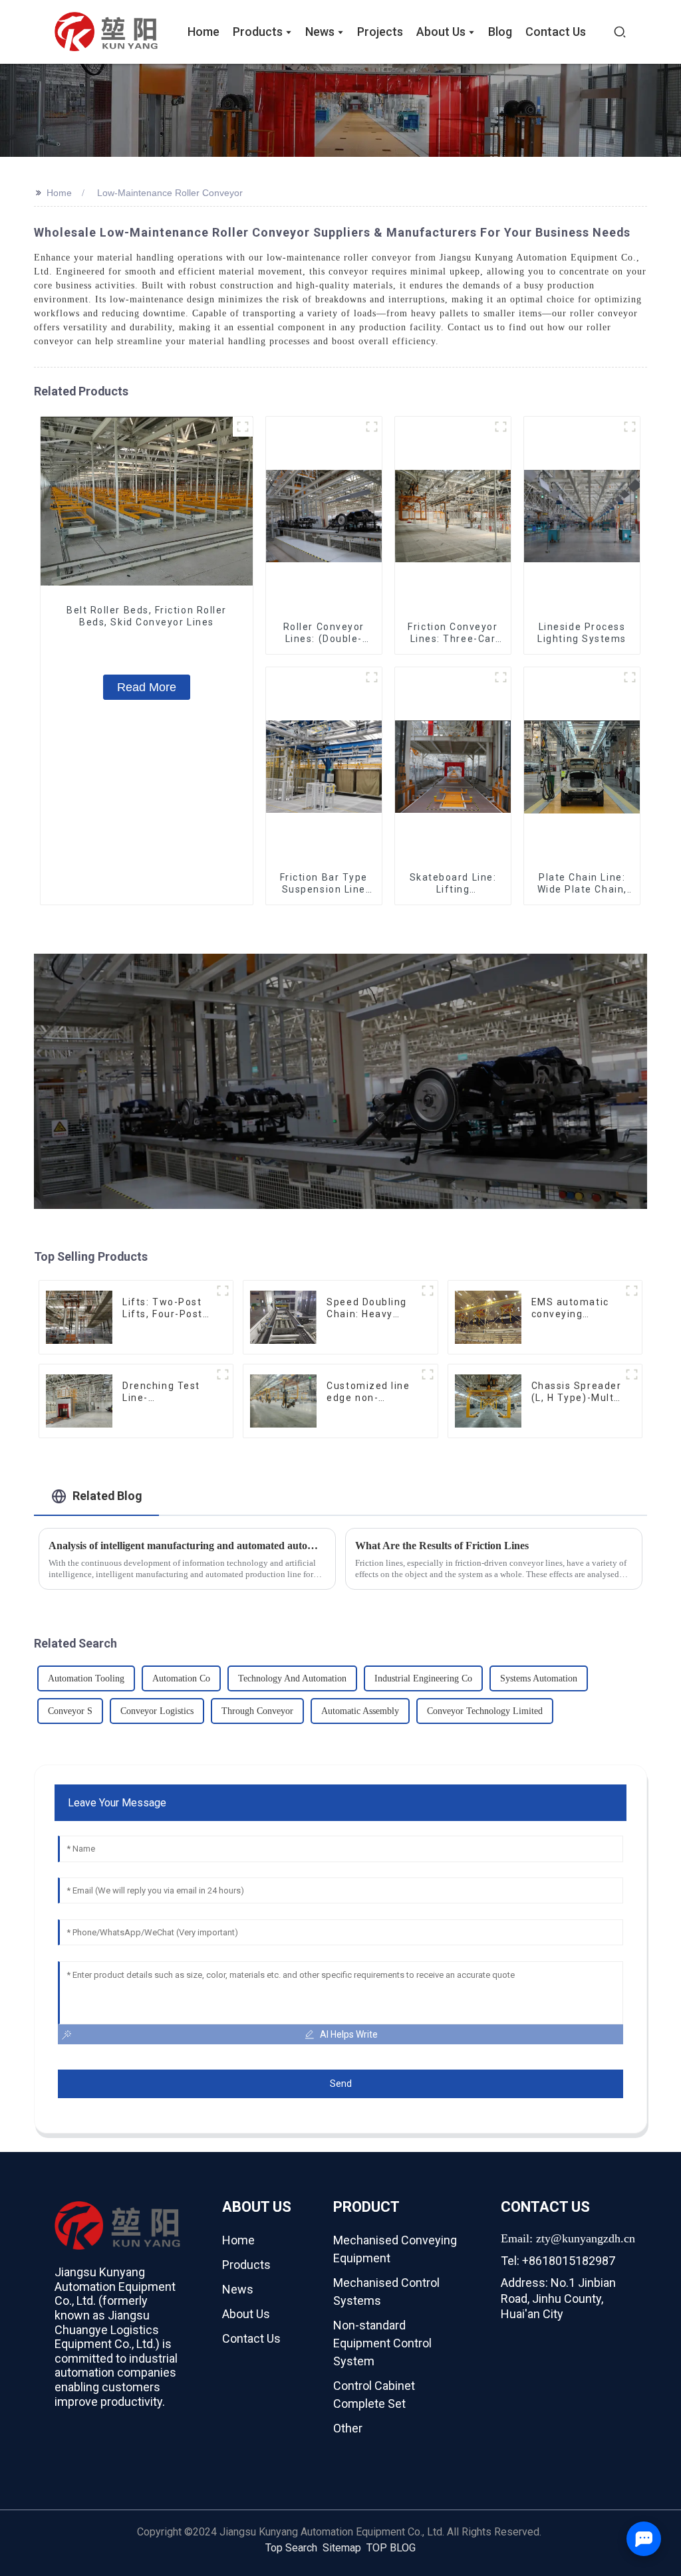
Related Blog (107, 1496)
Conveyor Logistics (157, 1711)
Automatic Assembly (360, 1711)
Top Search (291, 2548)
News (238, 2289)
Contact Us (251, 2338)
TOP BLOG (391, 2548)
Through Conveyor (257, 1711)
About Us (246, 2314)
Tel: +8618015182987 (558, 2261)
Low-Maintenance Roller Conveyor (170, 193)
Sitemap (342, 2548)
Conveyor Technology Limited (485, 1711)
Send (341, 2084)
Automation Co (181, 1678)
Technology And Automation (292, 1678)
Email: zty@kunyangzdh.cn (568, 2238)
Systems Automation (539, 1678)
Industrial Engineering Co (423, 1678)
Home (59, 193)
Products (246, 2265)
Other (348, 2428)
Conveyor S (70, 1711)
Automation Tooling (86, 1678)
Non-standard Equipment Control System (382, 2343)
